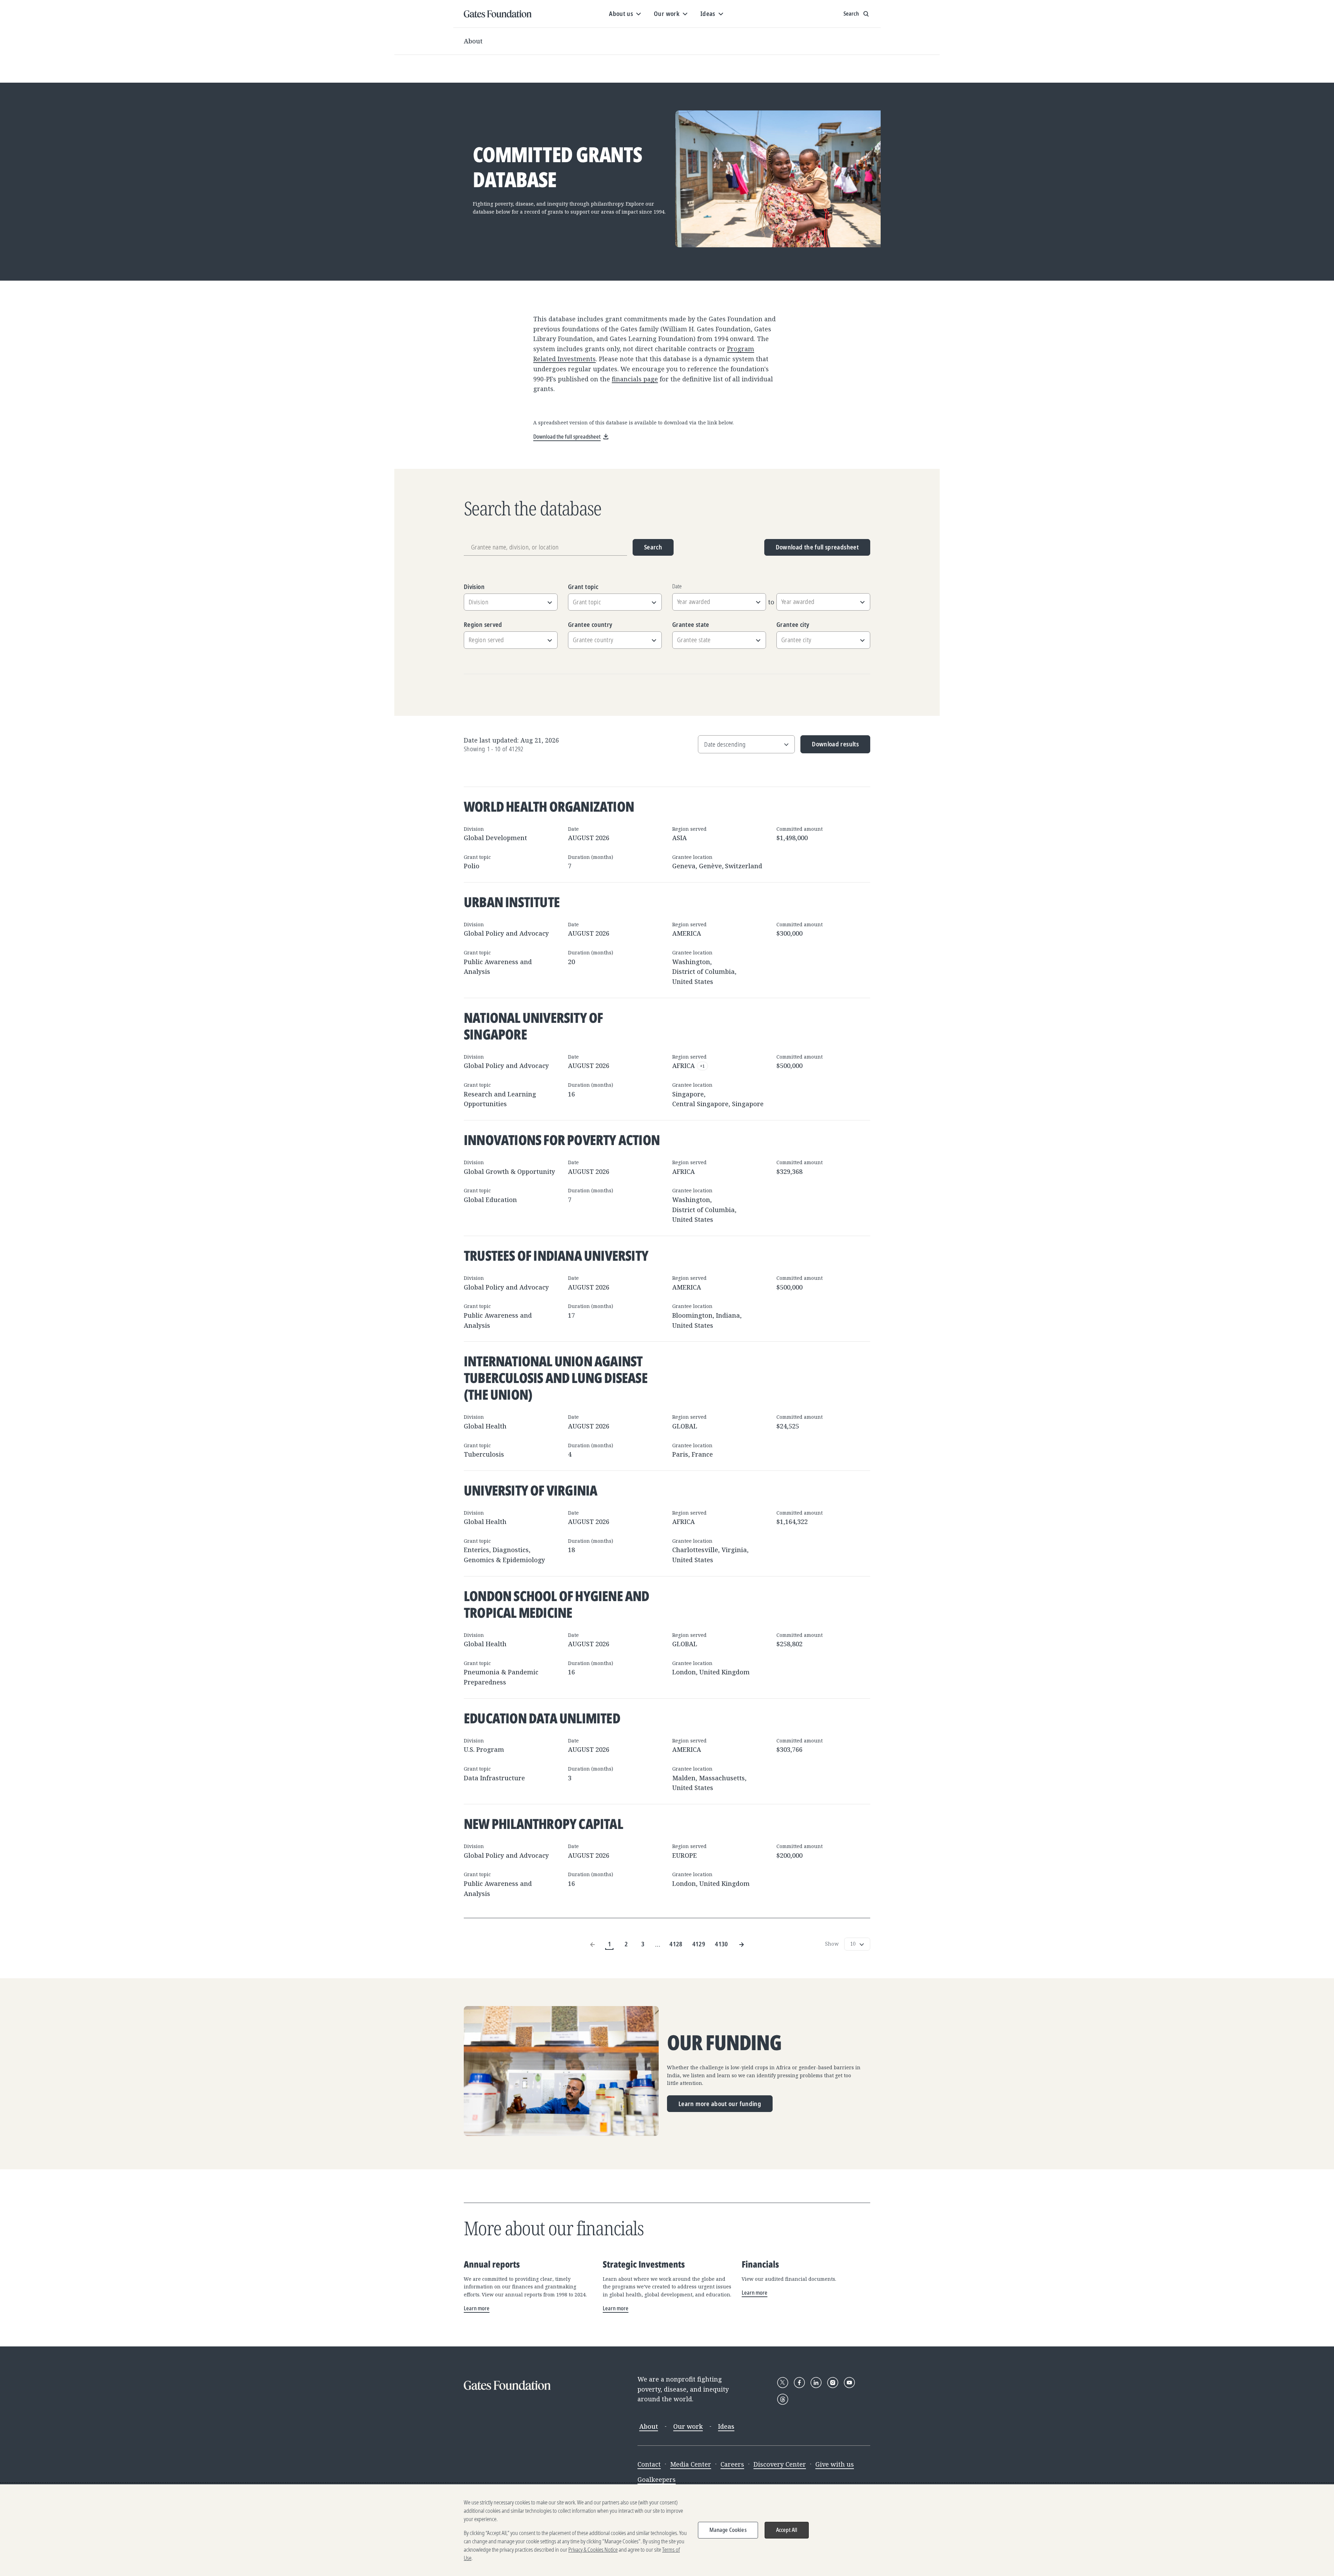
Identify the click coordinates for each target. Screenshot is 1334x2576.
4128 (676, 1944)
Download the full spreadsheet (817, 547)
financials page (635, 379)
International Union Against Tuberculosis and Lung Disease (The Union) (556, 1378)
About (473, 41)
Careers (732, 2464)
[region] (667, 2530)
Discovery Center (780, 2464)
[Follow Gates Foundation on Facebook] (799, 2383)
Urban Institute (512, 902)
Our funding (724, 2043)
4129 (699, 1944)
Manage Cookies (728, 2530)
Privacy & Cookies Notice (593, 2550)
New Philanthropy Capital (543, 1824)
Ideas (726, 2426)
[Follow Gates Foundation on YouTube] (849, 2383)
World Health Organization (549, 806)
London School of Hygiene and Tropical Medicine (557, 1604)
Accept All (787, 2530)
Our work (688, 2426)
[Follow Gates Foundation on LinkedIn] (816, 2383)
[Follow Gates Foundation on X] (783, 2383)
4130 (721, 1944)
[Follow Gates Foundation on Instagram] (833, 2383)
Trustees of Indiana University (556, 1255)
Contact (649, 2464)
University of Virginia (530, 1490)
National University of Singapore (533, 1026)
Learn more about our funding (720, 2104)
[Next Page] (741, 1944)
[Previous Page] (593, 1944)
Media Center (691, 2464)
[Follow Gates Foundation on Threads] (783, 2399)
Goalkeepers (657, 2479)
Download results (830, 747)
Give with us (835, 2464)
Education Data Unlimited (542, 1718)
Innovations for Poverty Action (562, 1140)
